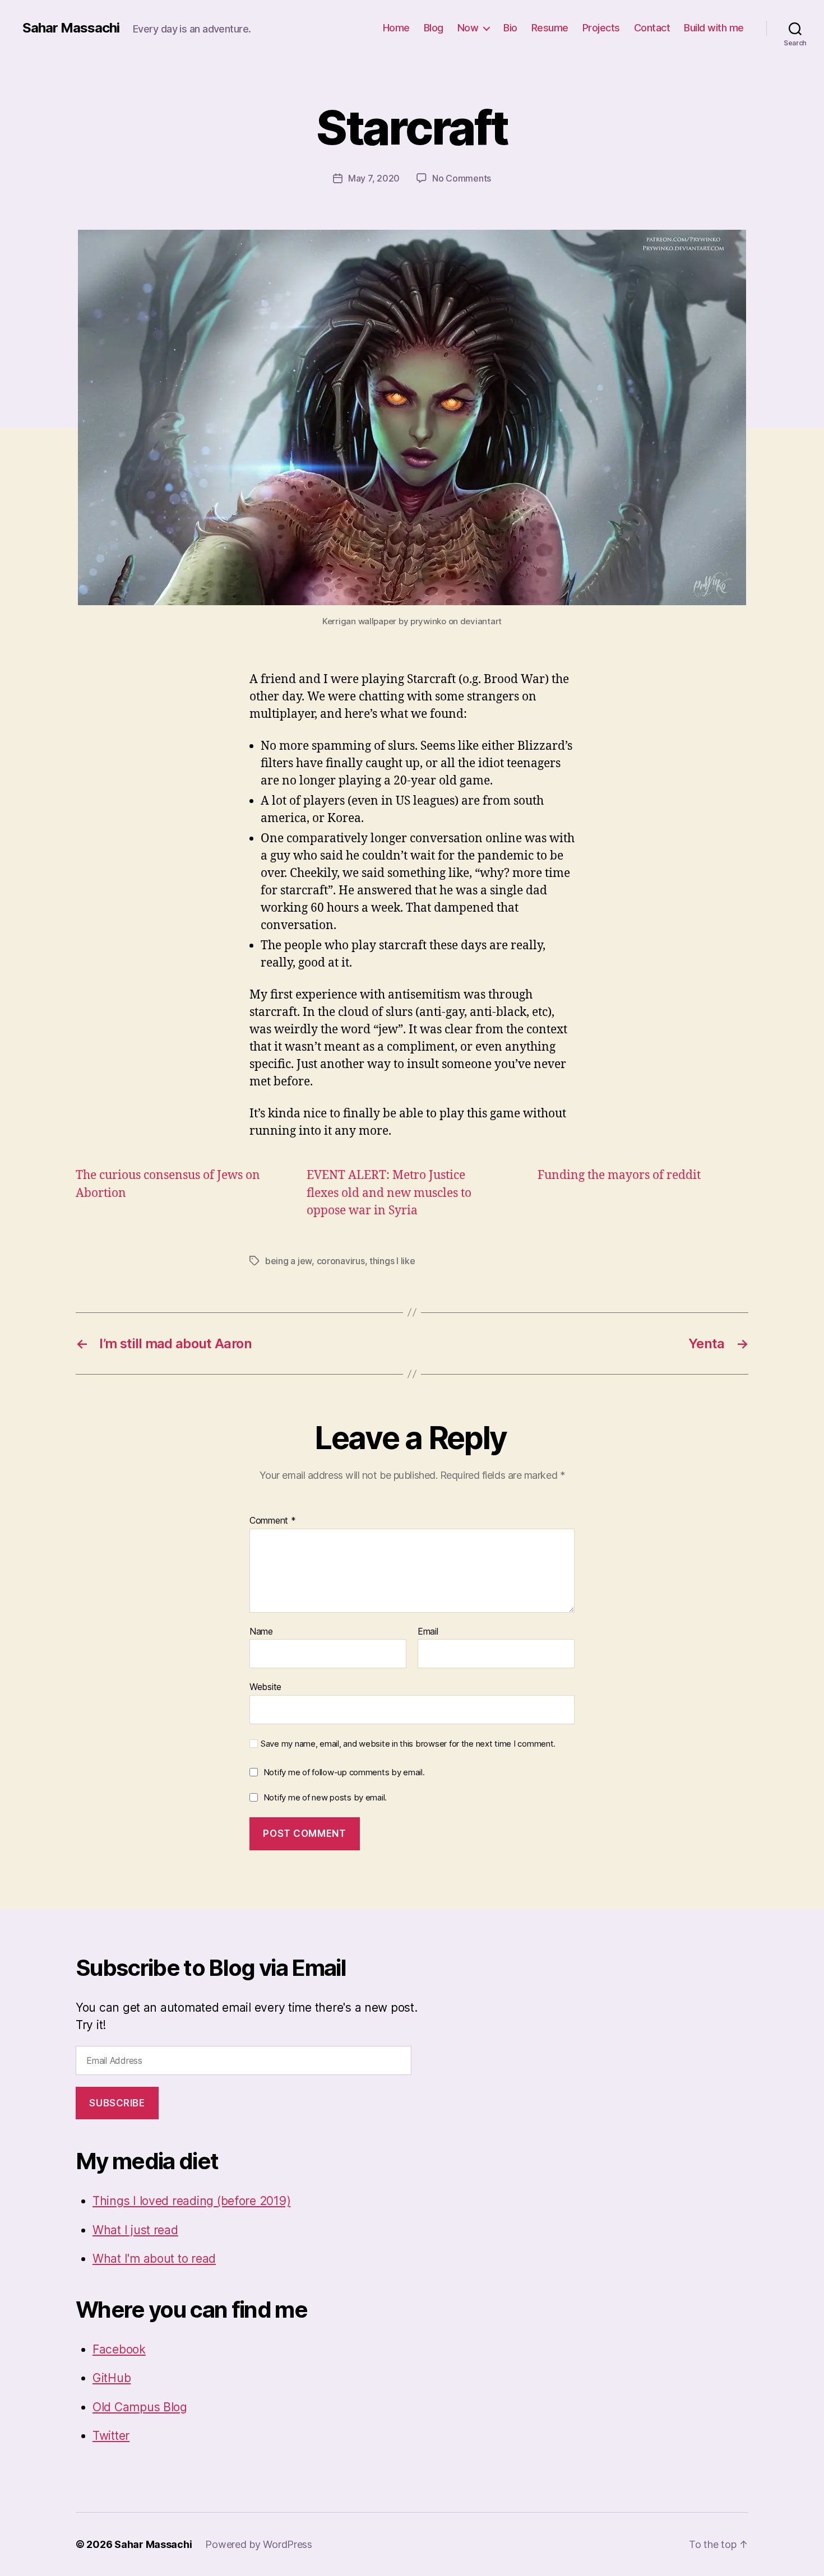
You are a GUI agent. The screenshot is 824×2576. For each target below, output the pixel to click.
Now (468, 28)
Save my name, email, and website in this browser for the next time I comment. (408, 1744)
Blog (434, 28)
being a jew (288, 1261)
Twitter (111, 2436)
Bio (510, 28)
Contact (652, 28)
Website (265, 1687)
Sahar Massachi (71, 28)
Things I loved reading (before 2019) (191, 2201)
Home (396, 28)
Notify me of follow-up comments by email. (344, 1772)
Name (261, 1632)
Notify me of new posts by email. (325, 1797)
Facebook (119, 2349)
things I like (392, 1261)
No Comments (462, 178)
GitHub (112, 2378)
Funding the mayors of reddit (619, 1175)
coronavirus (341, 1261)
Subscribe (117, 2103)
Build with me (714, 28)
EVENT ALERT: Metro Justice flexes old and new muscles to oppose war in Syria (389, 1193)
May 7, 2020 (374, 178)
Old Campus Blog (140, 2407)
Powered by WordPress (259, 2544)
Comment (273, 1521)
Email (428, 1632)
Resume (550, 28)
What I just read (135, 2230)
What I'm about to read (154, 2259)
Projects (601, 28)
